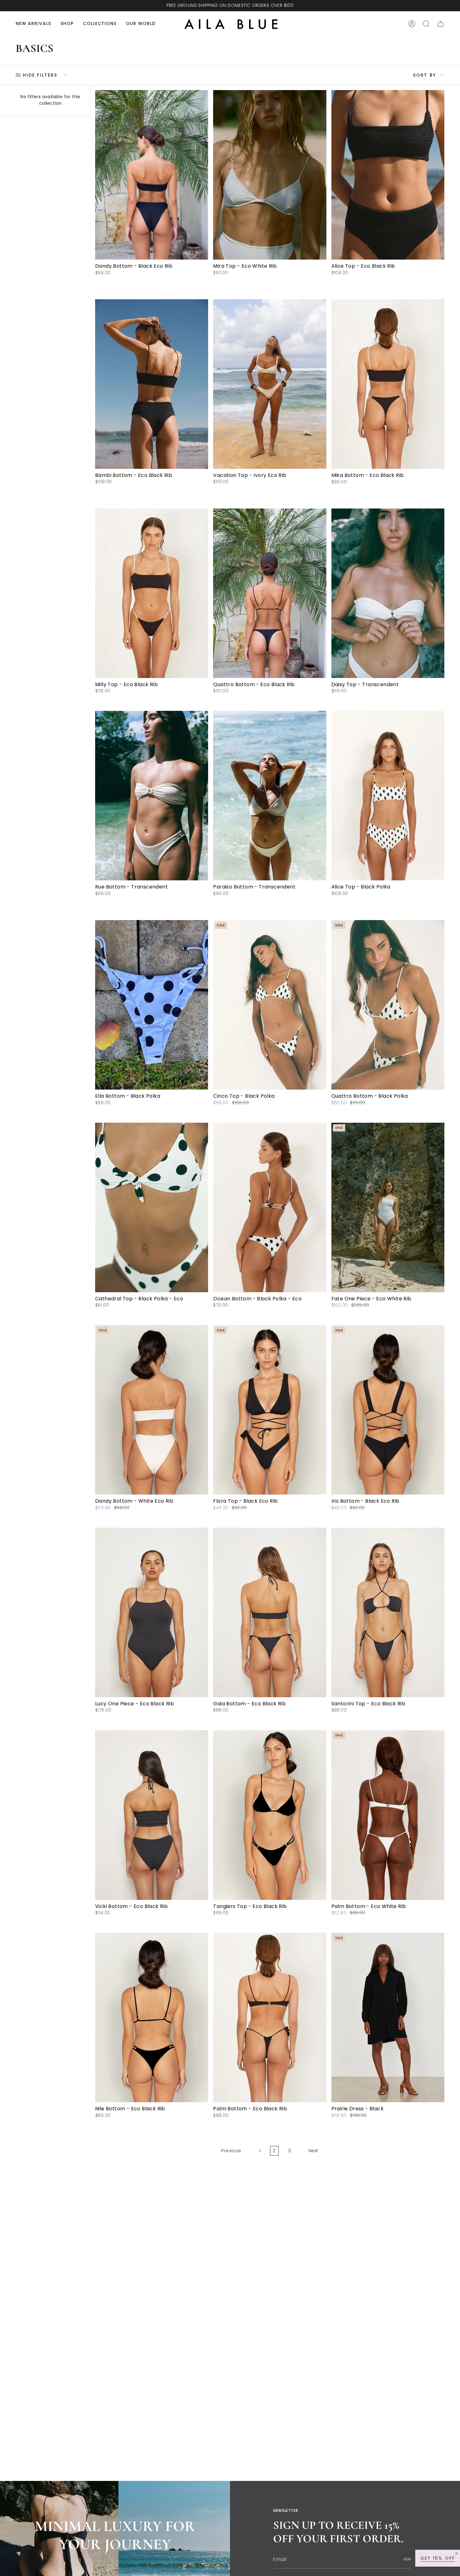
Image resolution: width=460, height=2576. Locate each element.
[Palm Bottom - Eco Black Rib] (270, 2017)
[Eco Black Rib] (98, 1719)
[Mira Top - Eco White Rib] (270, 175)
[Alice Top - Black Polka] (388, 796)
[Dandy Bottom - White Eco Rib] (152, 1410)
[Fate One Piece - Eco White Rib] (388, 1207)
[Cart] (441, 24)
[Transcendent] (216, 902)
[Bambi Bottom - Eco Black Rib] (152, 384)
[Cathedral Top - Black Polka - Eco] (152, 1207)
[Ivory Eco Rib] (216, 491)
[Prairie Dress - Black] (388, 2017)
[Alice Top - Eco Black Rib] (388, 175)
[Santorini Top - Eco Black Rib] (388, 1612)
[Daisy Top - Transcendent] (388, 593)
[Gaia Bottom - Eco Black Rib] (270, 1612)
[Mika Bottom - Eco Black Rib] (388, 384)
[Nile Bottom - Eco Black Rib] (152, 2017)
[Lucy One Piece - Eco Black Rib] (152, 1612)
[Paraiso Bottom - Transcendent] (270, 796)
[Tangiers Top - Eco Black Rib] (270, 1815)
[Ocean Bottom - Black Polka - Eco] (270, 1207)
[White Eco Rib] (98, 1516)
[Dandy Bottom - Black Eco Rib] (152, 175)
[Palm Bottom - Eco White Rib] (388, 1815)
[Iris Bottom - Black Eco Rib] (388, 1410)
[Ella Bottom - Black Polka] (152, 1005)
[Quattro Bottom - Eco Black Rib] (270, 593)
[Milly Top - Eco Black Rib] (152, 593)
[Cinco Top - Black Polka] (270, 1005)
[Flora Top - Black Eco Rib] (270, 1410)
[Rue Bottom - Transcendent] (152, 796)
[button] (67, 24)
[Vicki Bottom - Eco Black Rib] (152, 1815)
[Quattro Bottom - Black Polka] (388, 1005)
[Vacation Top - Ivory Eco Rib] (270, 384)
